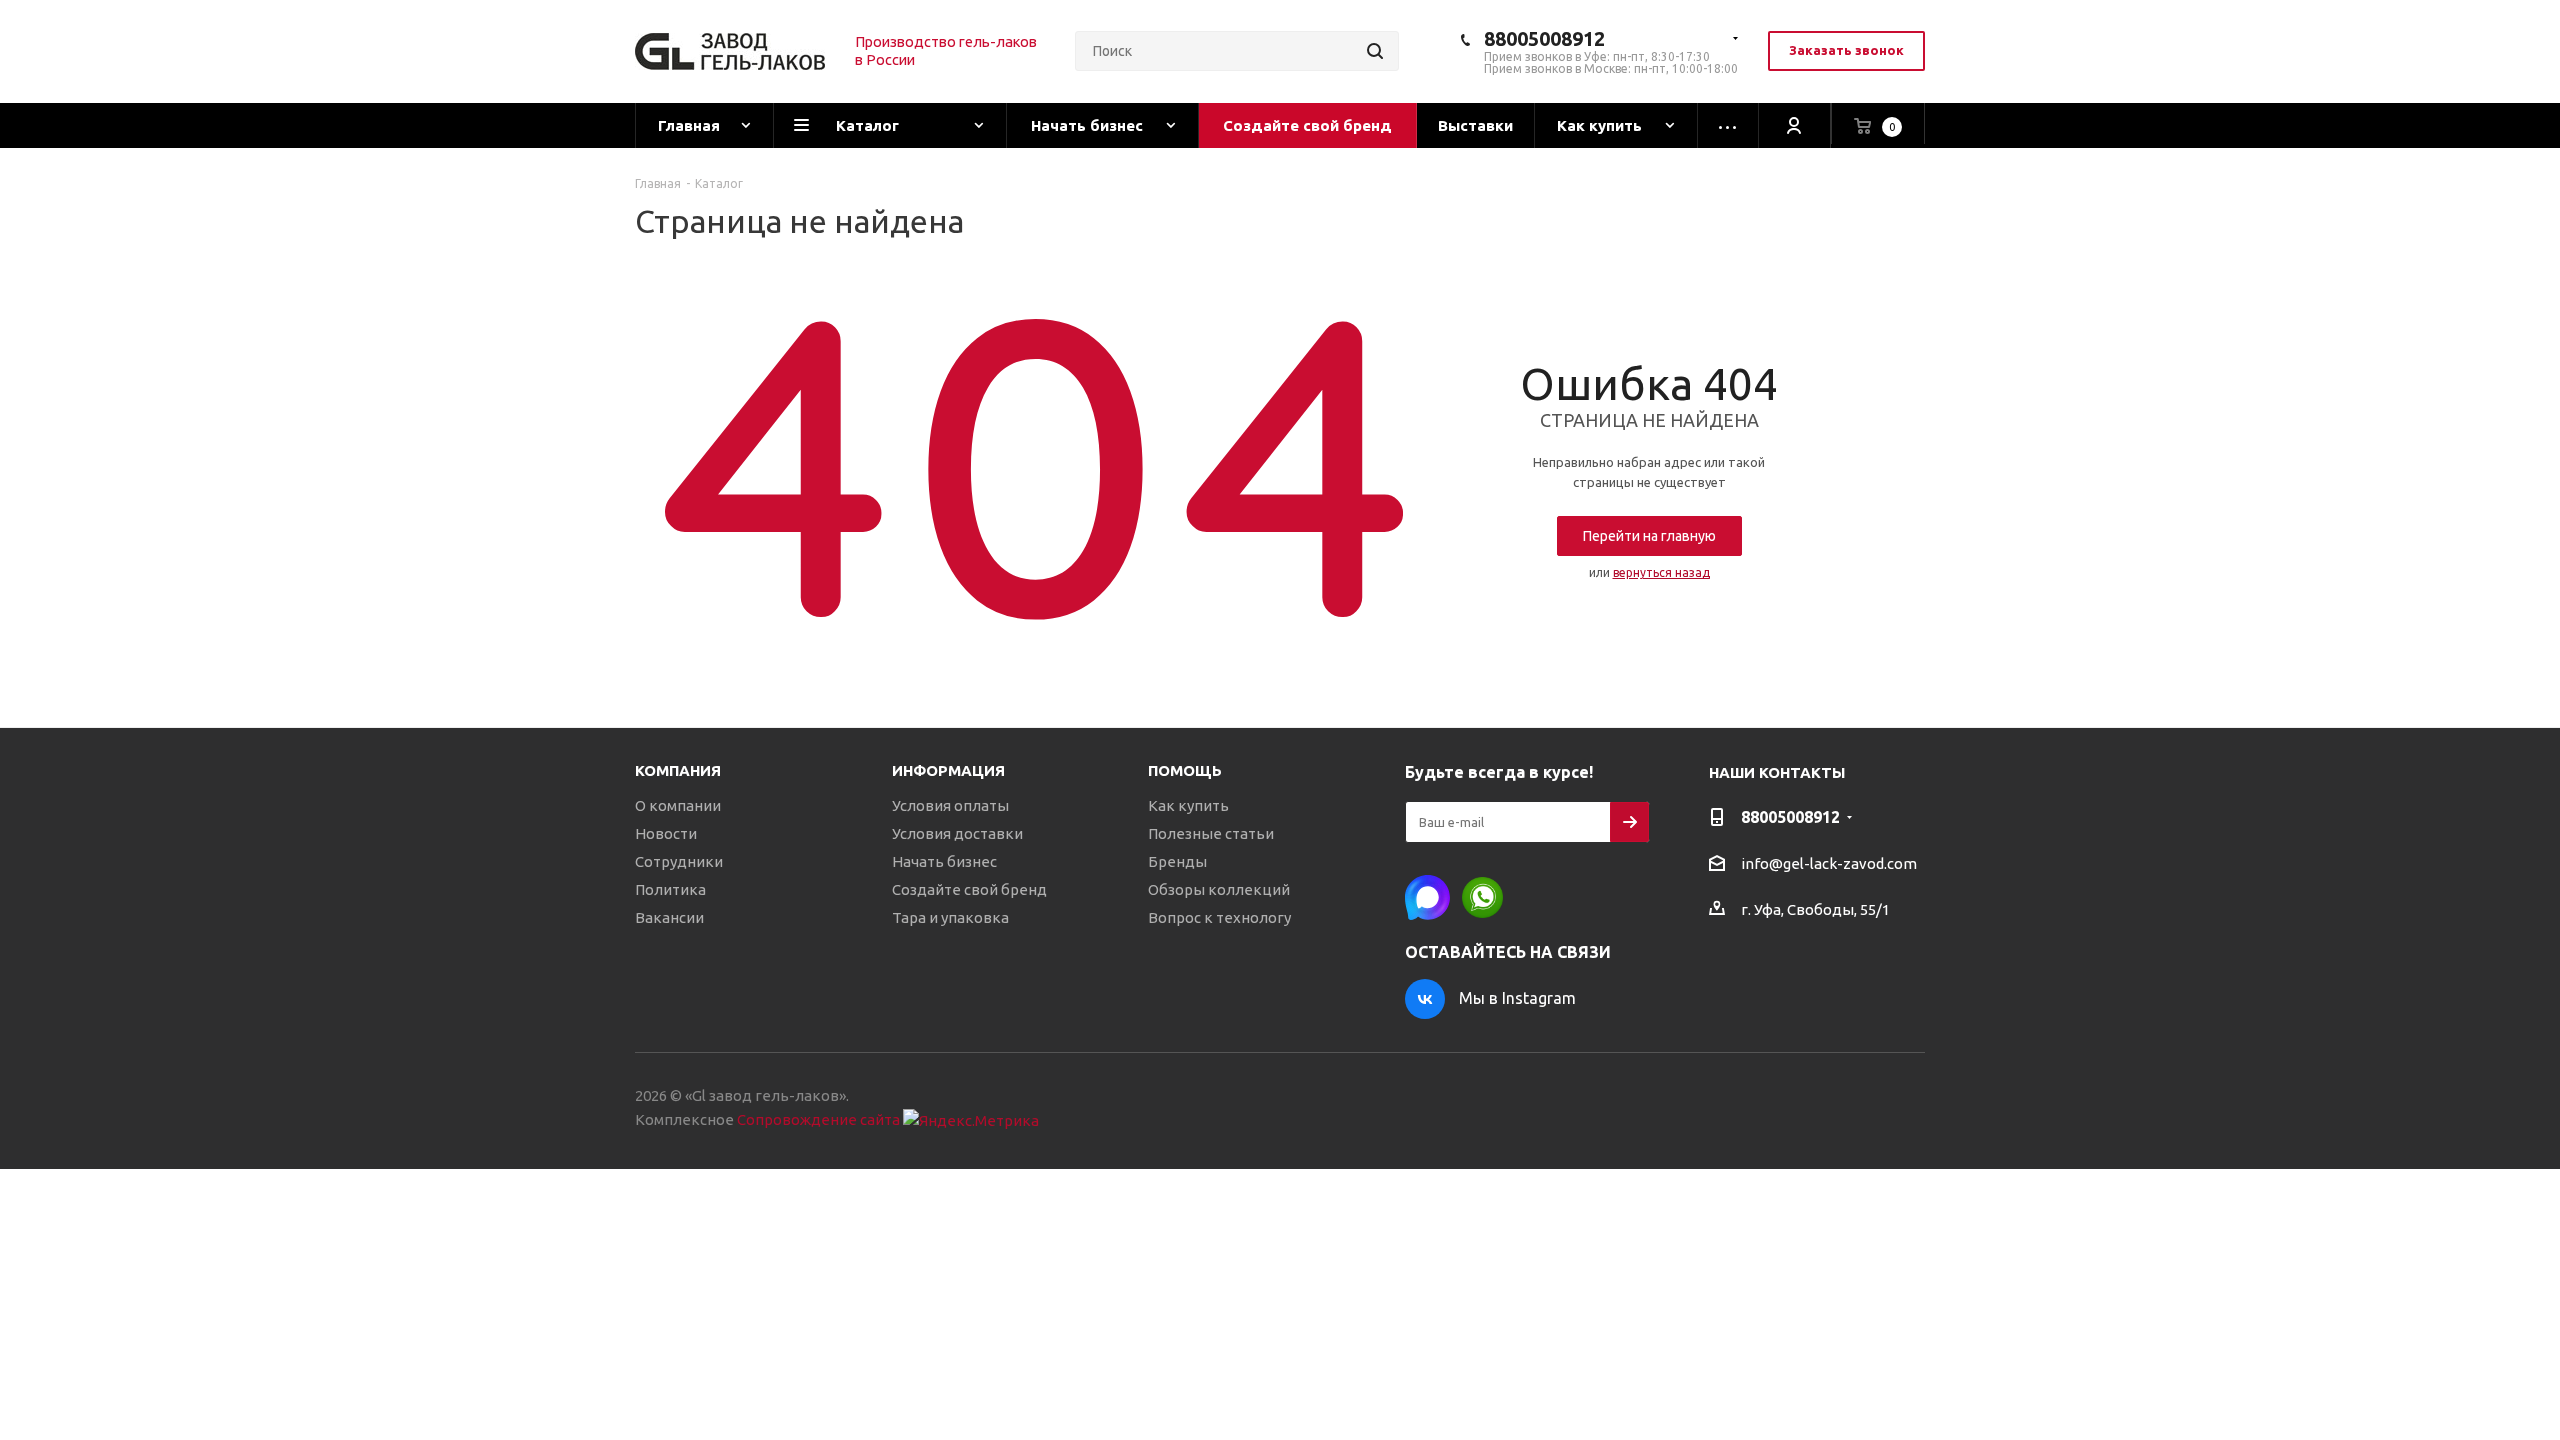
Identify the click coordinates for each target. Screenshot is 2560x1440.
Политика (670, 889)
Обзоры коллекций (1219, 889)
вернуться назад (1661, 572)
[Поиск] (1375, 51)
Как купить (1188, 805)
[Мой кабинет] (1795, 125)
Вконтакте (1425, 999)
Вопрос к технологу (1219, 917)
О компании (678, 805)
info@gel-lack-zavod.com (1829, 863)
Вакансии (669, 917)
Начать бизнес (944, 861)
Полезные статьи (1211, 833)
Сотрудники (679, 861)
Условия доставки (957, 833)
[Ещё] (1728, 125)
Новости (666, 833)
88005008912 (1544, 39)
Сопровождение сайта (818, 1119)
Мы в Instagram (1517, 998)
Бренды (1177, 861)
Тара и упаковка (950, 917)
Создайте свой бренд (969, 889)
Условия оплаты (950, 805)
